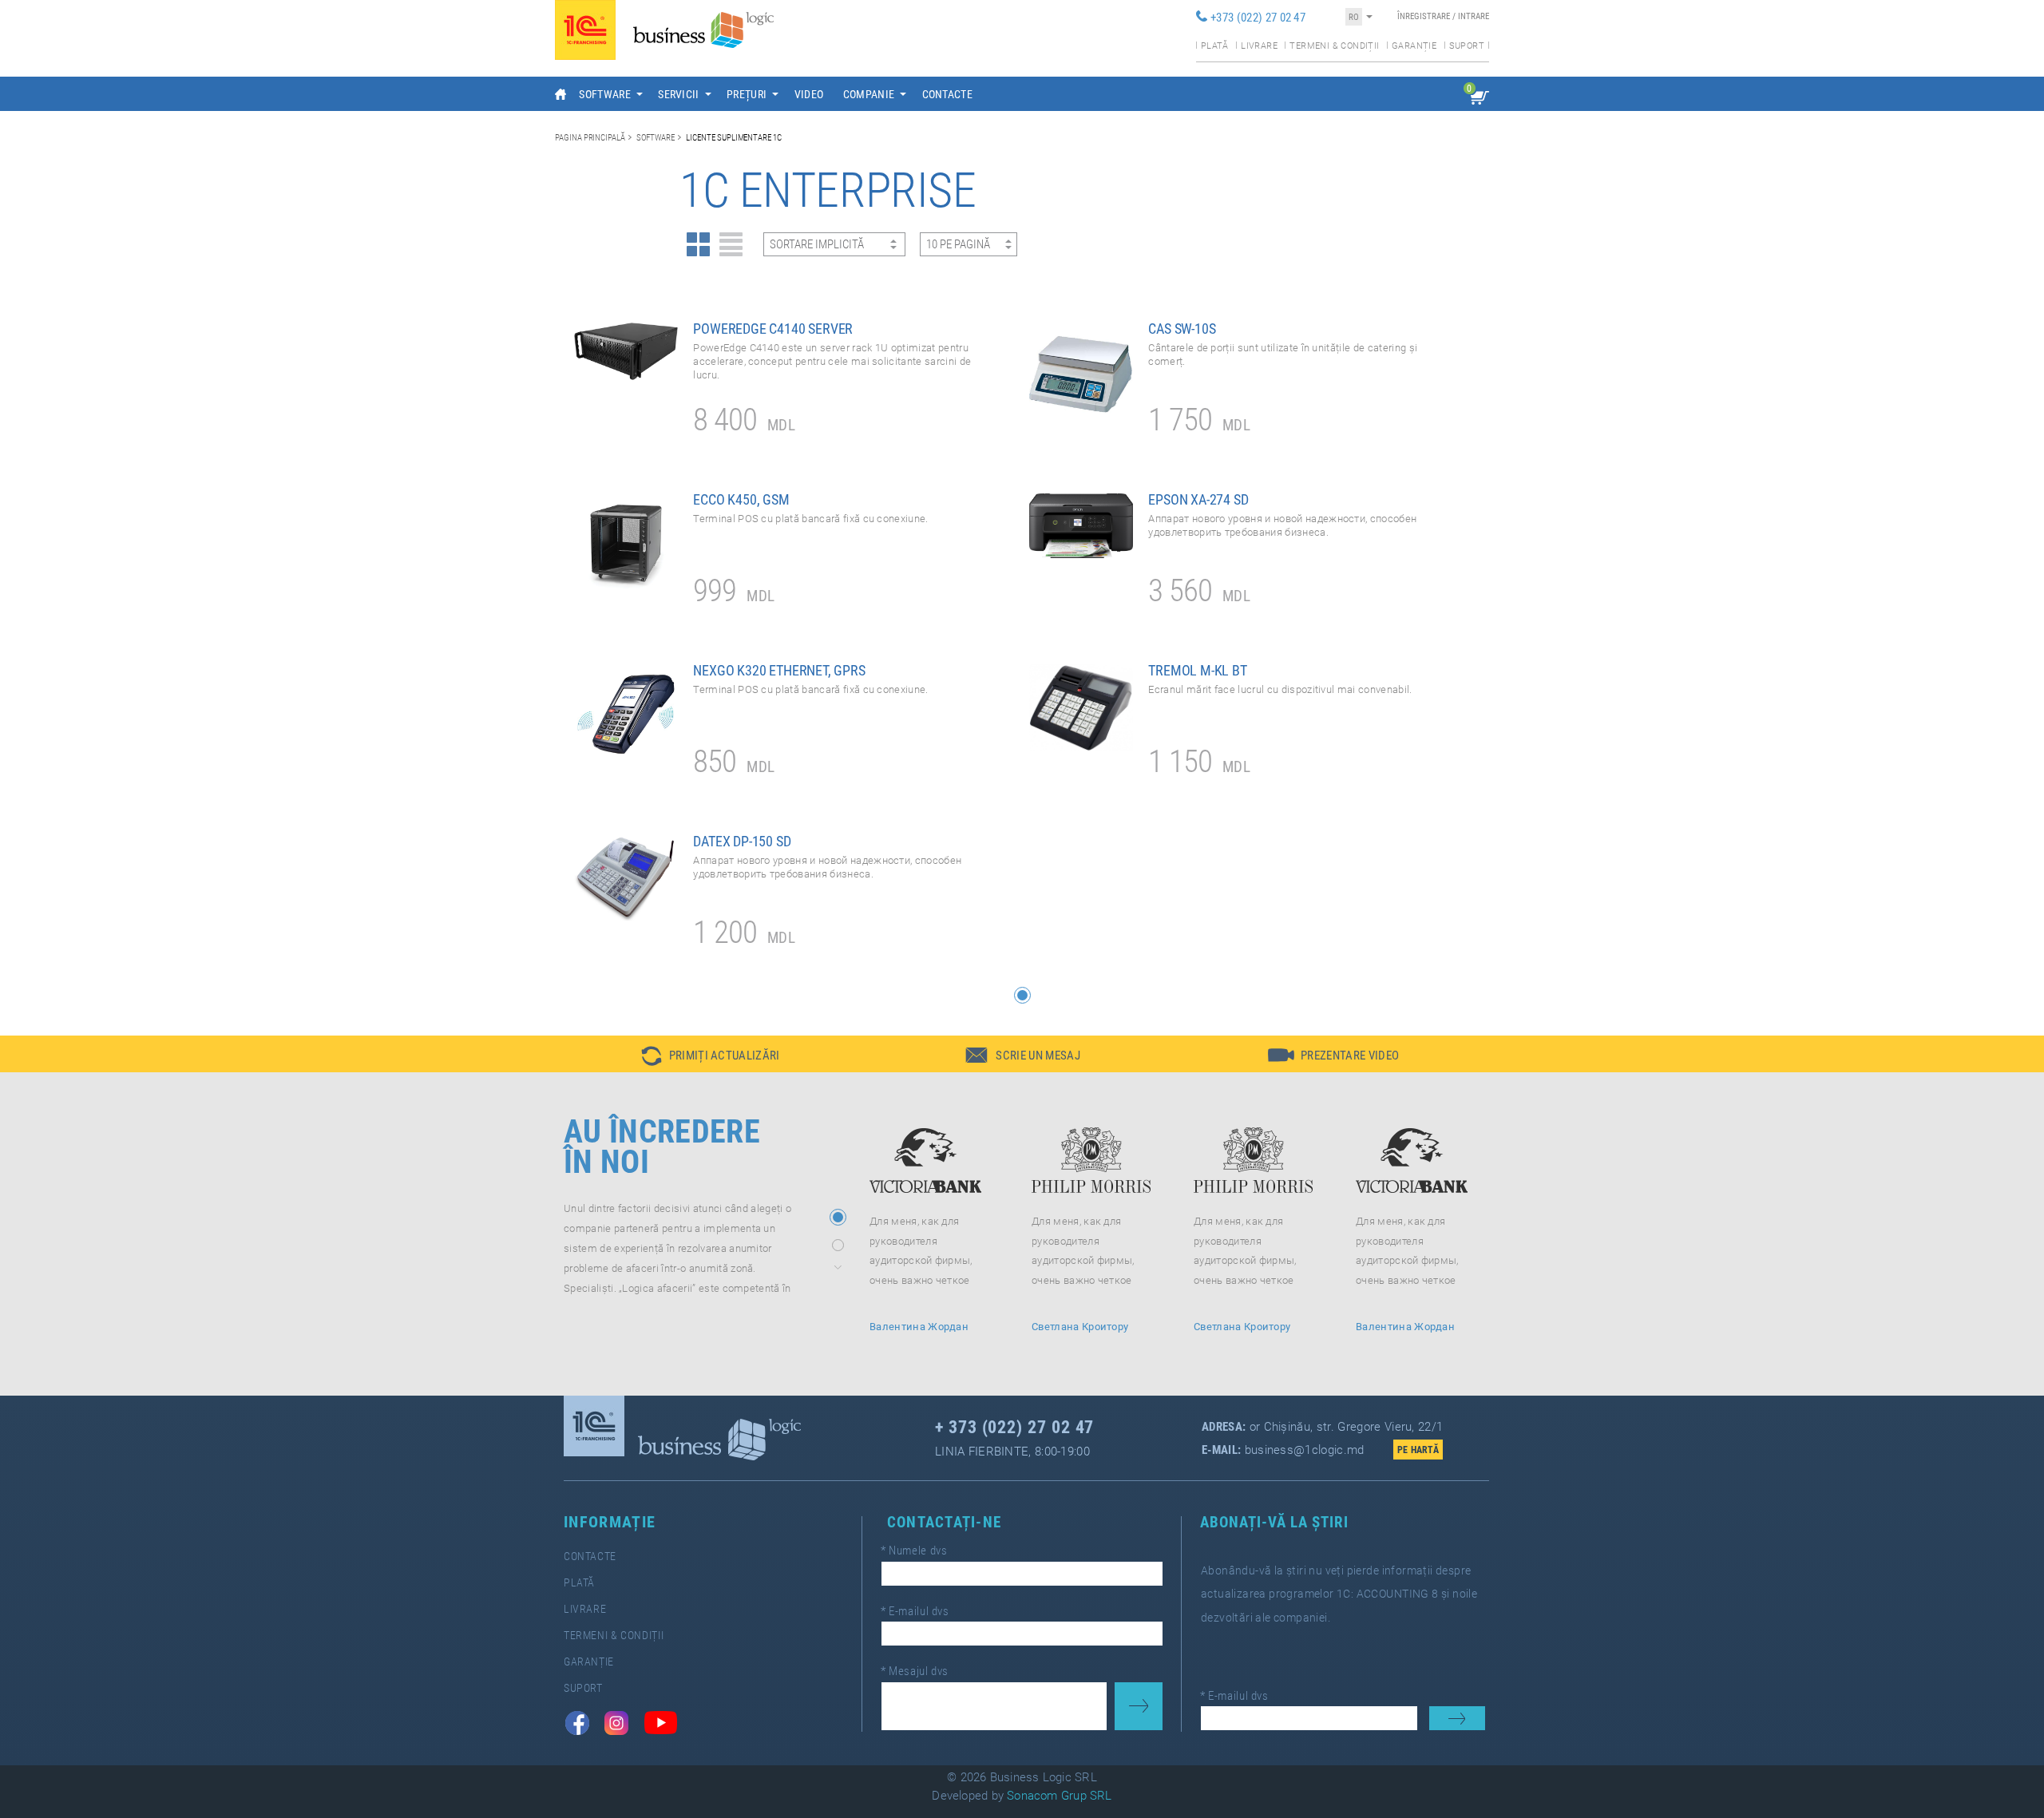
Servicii (679, 94)
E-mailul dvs (915, 1611)
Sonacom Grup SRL (1060, 1796)
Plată (1215, 46)
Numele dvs (914, 1551)
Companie (869, 94)
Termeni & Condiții (614, 1636)
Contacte (948, 94)
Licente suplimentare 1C (734, 137)
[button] (1022, 995)
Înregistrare (1424, 16)
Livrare (1259, 46)
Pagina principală (590, 137)
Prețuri (747, 94)
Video (809, 94)
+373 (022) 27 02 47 (1258, 18)
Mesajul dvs (915, 1671)
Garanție (1414, 46)
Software (605, 94)
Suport (1467, 46)
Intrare (1474, 16)
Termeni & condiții (1334, 46)
